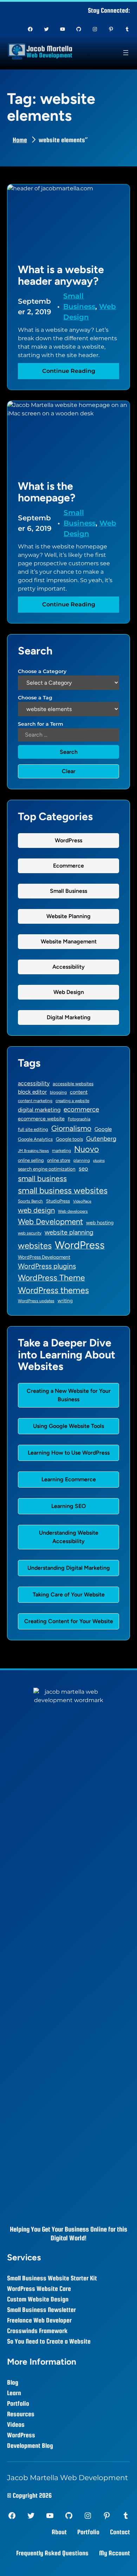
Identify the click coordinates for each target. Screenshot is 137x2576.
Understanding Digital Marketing (69, 1568)
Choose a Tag (35, 698)
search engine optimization (47, 1169)
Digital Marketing (69, 1017)
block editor (32, 1092)
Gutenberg (101, 1138)
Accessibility (68, 967)
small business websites (63, 1190)
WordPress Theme (51, 1278)
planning (82, 1160)
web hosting (100, 1223)
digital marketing (39, 1110)
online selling (31, 1160)
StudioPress (58, 1201)
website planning (69, 1232)
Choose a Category (42, 671)
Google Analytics (35, 1139)
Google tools (69, 1139)
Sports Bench (30, 1201)
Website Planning (68, 916)
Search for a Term (41, 724)
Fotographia (79, 1119)
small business (42, 1178)
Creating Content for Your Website (69, 1621)
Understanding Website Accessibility (69, 1537)
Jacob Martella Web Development (67, 2478)
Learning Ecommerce (69, 1479)
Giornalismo (71, 1128)
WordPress (68, 840)
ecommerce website (41, 1119)
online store (59, 1160)
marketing (61, 1151)
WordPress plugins (47, 1266)
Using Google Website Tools (68, 1426)
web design (36, 1210)
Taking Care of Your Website (69, 1595)
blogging (58, 1092)
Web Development (50, 1222)
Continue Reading (72, 373)
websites (35, 1246)
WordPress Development (44, 1257)
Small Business (68, 891)
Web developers (73, 1211)
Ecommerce (68, 866)
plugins (99, 1161)
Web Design (69, 992)
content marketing (35, 1101)
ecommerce (81, 1109)
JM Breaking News (33, 1151)
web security (30, 1233)
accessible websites (73, 1084)
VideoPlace (82, 1201)
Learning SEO (69, 1506)
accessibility (34, 1083)
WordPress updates (36, 1301)
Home (20, 140)
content (79, 1092)
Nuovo (87, 1149)
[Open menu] (126, 53)
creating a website (72, 1101)
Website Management (69, 941)
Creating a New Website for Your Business (69, 1395)
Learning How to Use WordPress (69, 1453)
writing (65, 1300)
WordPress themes (53, 1290)
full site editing (33, 1129)
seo (83, 1168)
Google (103, 1129)
